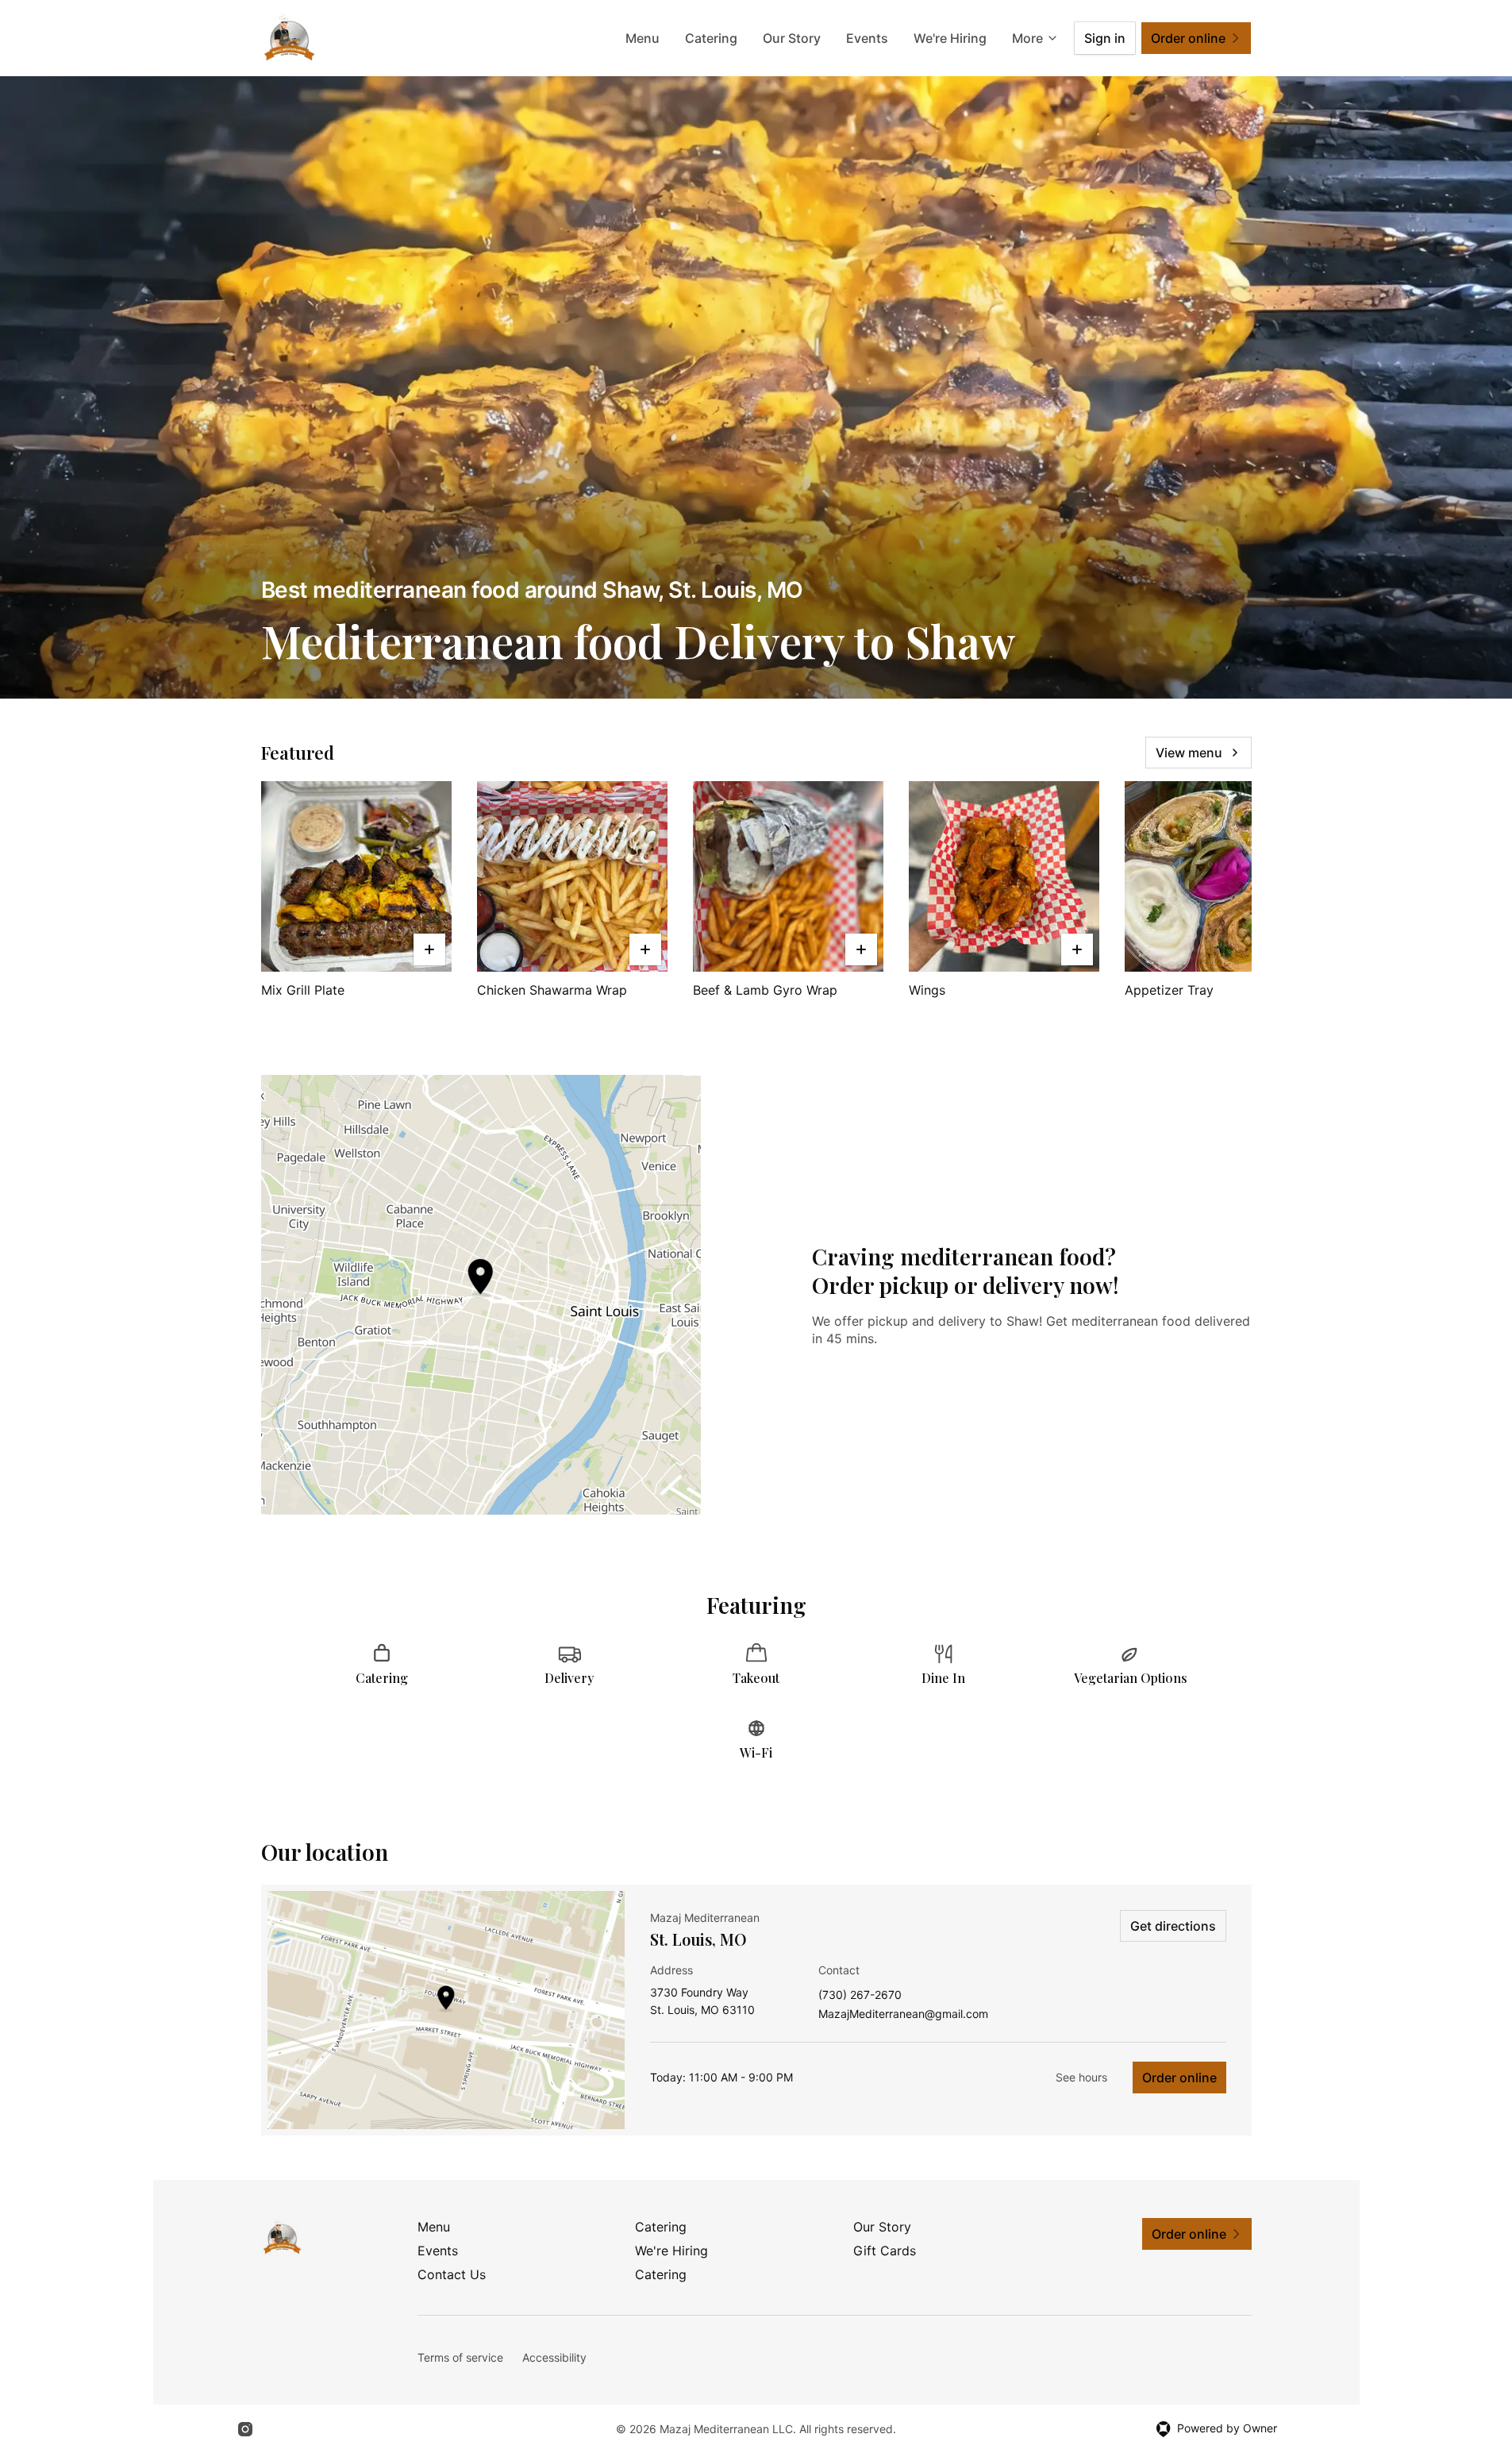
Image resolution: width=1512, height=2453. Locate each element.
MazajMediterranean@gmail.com (903, 2014)
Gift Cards (885, 2251)
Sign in (1105, 38)
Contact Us (452, 2274)
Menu (643, 38)
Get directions (1173, 1926)
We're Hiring (950, 38)
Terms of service (460, 2357)
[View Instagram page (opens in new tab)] (245, 2429)
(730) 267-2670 (860, 1995)
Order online (1179, 2078)
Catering (711, 38)
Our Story (792, 38)
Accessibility (554, 2357)
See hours (1081, 2077)
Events (867, 38)
